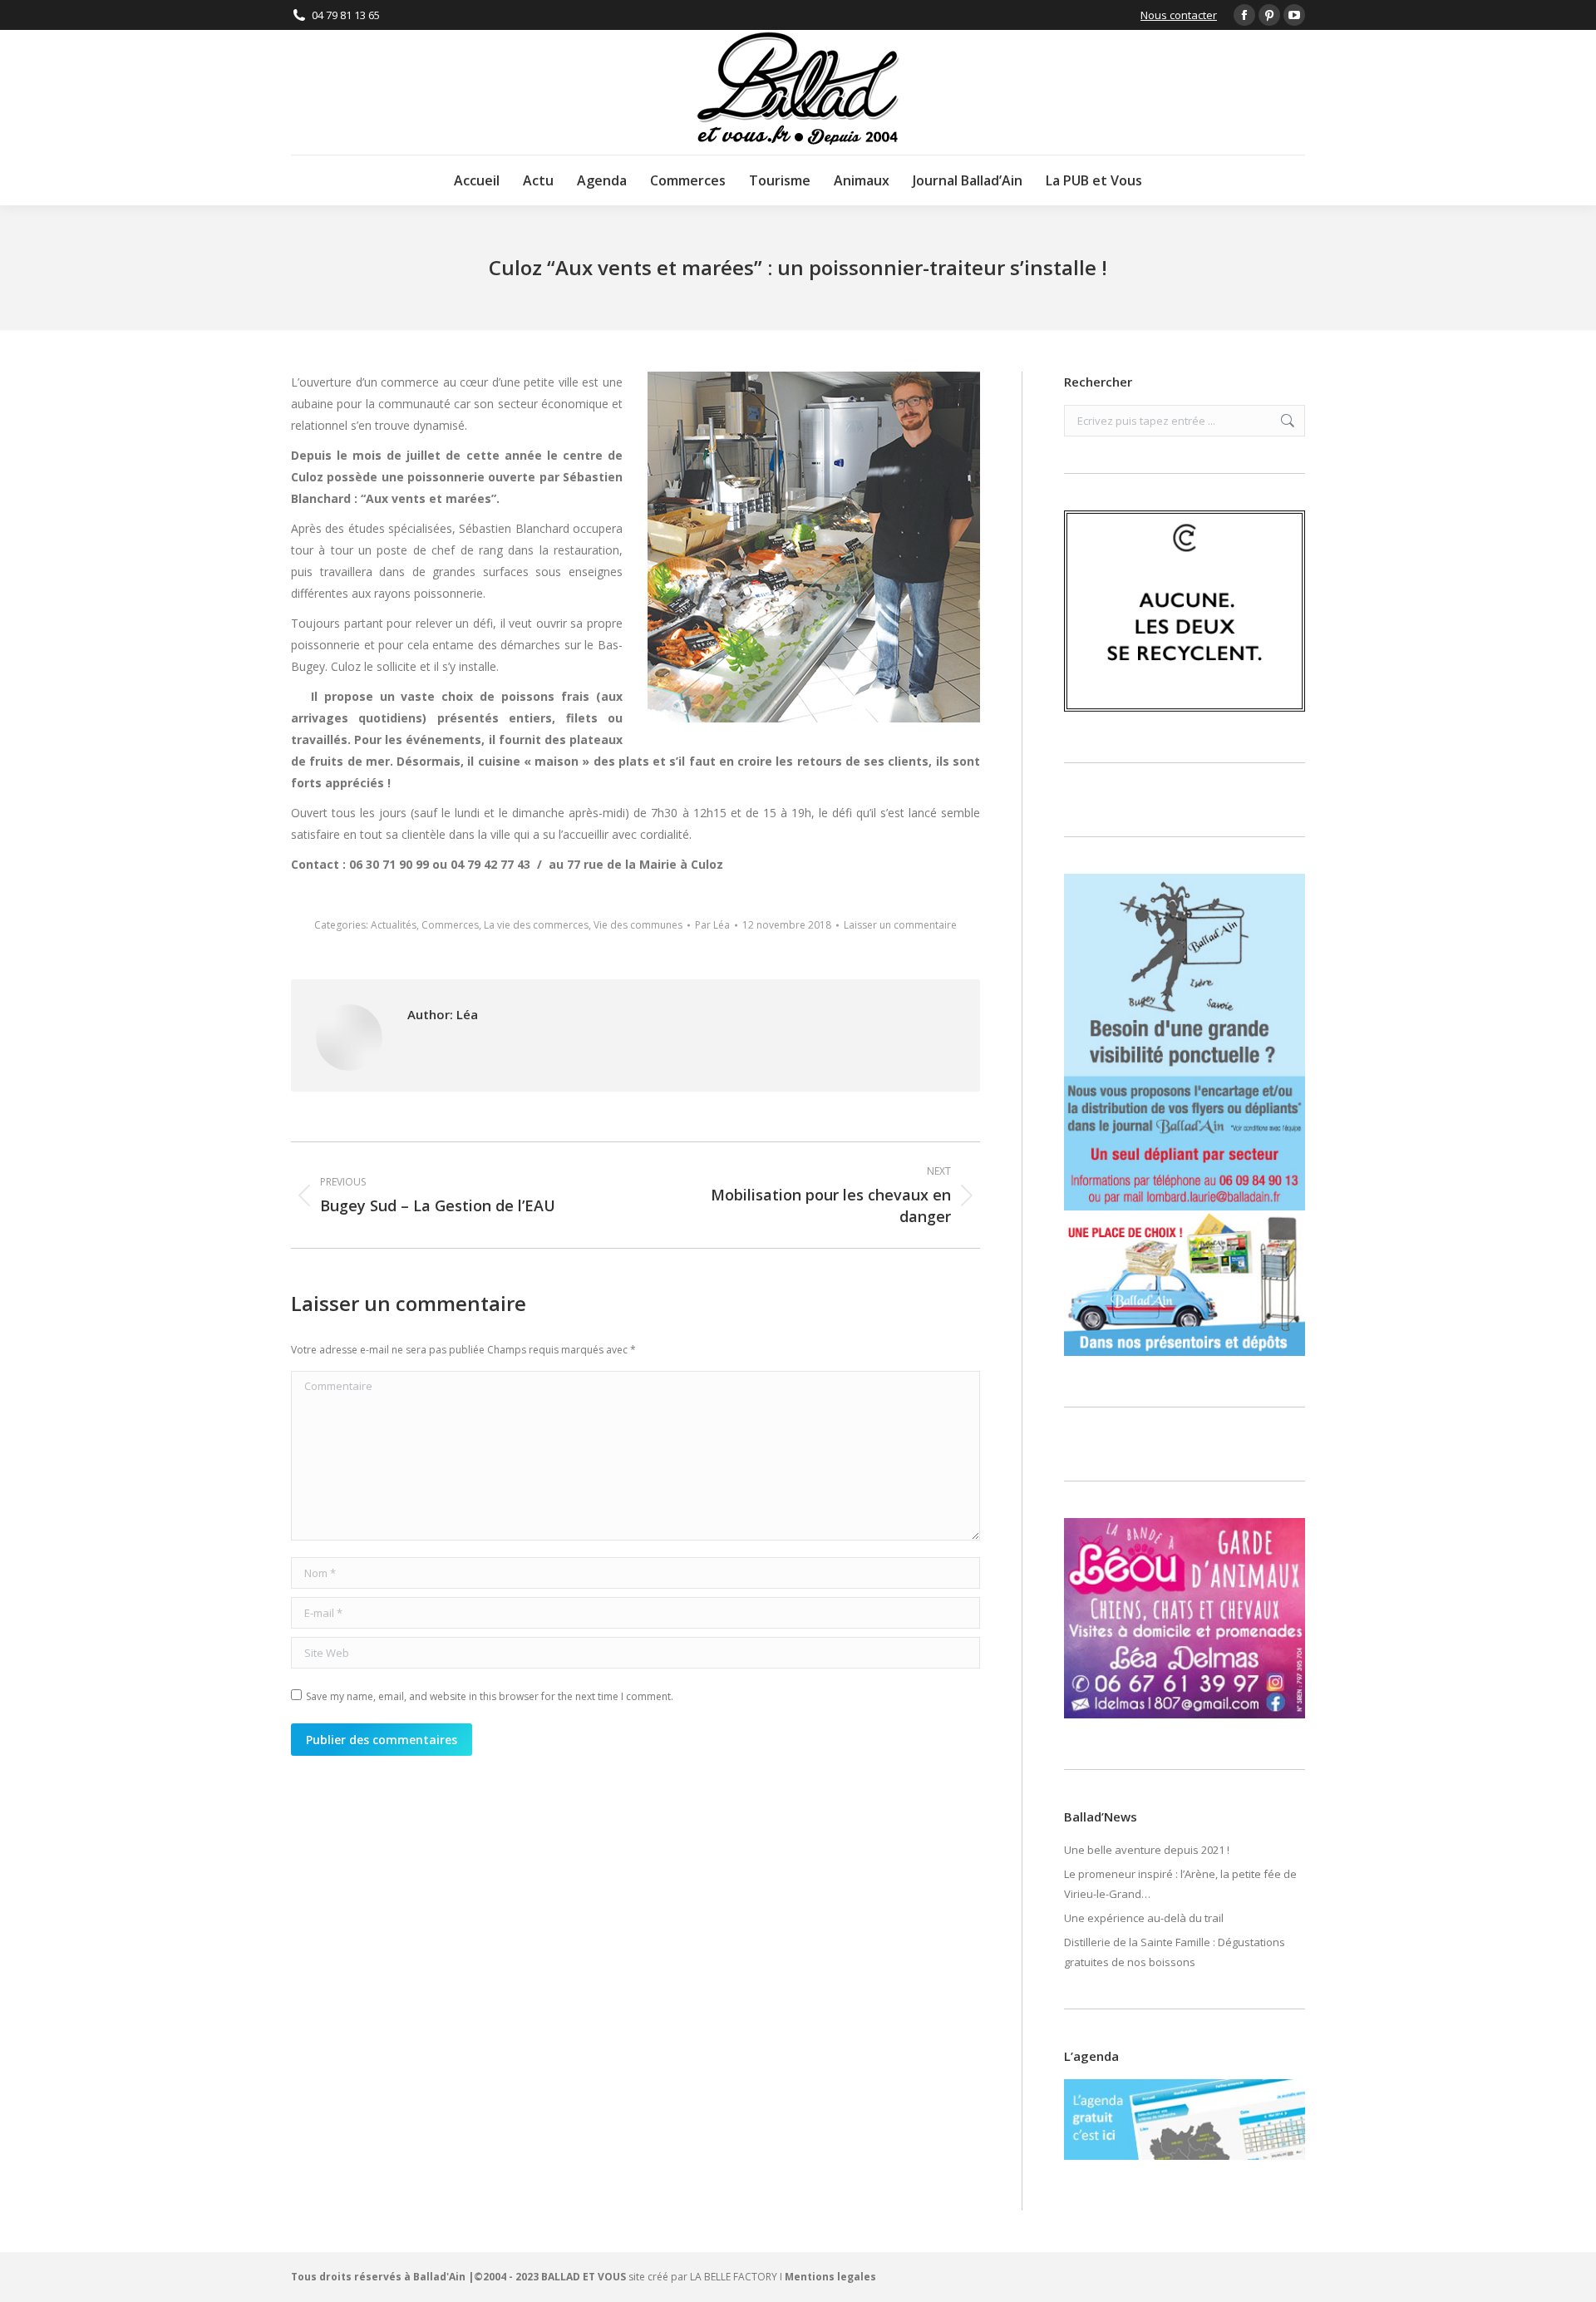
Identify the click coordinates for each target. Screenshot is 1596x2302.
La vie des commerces (536, 925)
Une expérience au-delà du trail (1144, 1918)
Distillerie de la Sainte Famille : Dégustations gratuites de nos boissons (1175, 1952)
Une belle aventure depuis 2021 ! (1147, 1850)
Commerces (450, 925)
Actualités (394, 925)
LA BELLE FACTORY (734, 2277)
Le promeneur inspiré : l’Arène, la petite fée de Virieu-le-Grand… (1180, 1884)
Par (712, 925)
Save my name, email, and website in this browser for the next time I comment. (490, 1696)
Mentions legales (830, 2277)
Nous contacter (1179, 15)
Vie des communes (638, 925)
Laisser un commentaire (900, 925)
